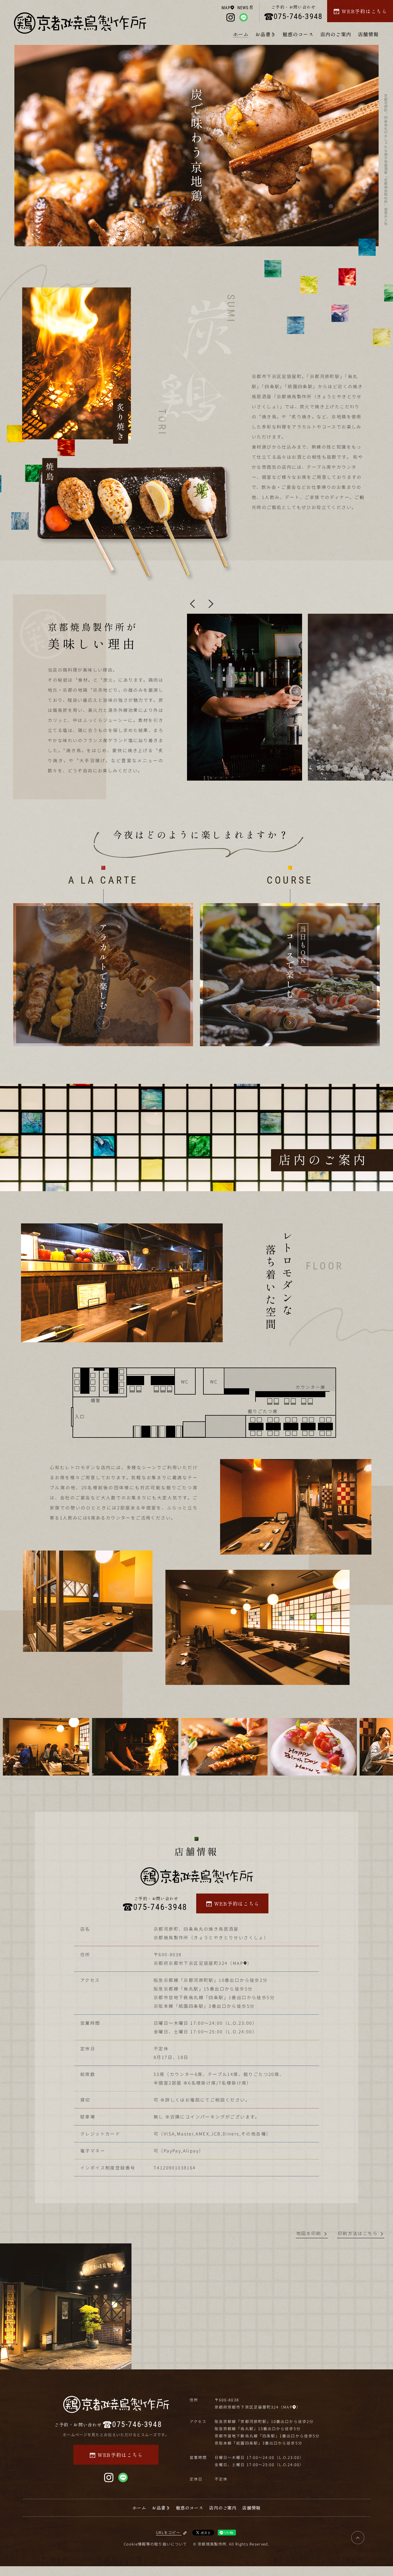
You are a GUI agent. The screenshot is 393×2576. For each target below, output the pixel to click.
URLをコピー (168, 2532)
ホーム (241, 34)
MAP (226, 8)
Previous (192, 604)
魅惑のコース (298, 34)
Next (211, 604)
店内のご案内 (336, 34)
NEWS (243, 8)
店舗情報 (368, 34)
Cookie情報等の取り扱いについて (155, 2544)
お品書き (266, 34)
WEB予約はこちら (364, 11)
